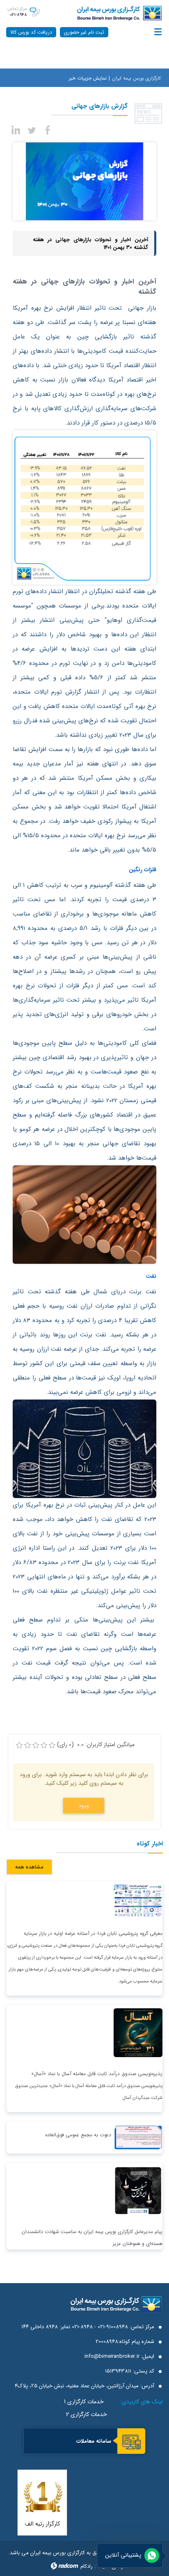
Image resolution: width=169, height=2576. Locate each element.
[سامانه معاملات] (131, 2442)
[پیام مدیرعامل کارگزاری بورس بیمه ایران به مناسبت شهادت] (138, 2190)
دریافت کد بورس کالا (31, 32)
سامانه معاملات (94, 2441)
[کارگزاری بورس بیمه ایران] (111, 13)
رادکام (87, 2566)
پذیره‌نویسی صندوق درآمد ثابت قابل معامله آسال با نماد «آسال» (97, 2074)
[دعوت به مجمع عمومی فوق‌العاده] (138, 2137)
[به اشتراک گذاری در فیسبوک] (48, 129)
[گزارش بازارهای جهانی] (84, 181)
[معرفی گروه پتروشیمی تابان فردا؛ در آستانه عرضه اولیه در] (138, 1900)
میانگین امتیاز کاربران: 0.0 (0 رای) (96, 1745)
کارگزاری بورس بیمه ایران (136, 78)
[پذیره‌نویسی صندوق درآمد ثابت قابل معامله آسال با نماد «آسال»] (138, 2032)
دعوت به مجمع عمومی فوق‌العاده (78, 2135)
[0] (19, 1745)
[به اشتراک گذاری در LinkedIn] (16, 129)
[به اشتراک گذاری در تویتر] (32, 129)
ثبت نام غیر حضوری (84, 32)
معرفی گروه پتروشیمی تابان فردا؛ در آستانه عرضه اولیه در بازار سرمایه (93, 1933)
